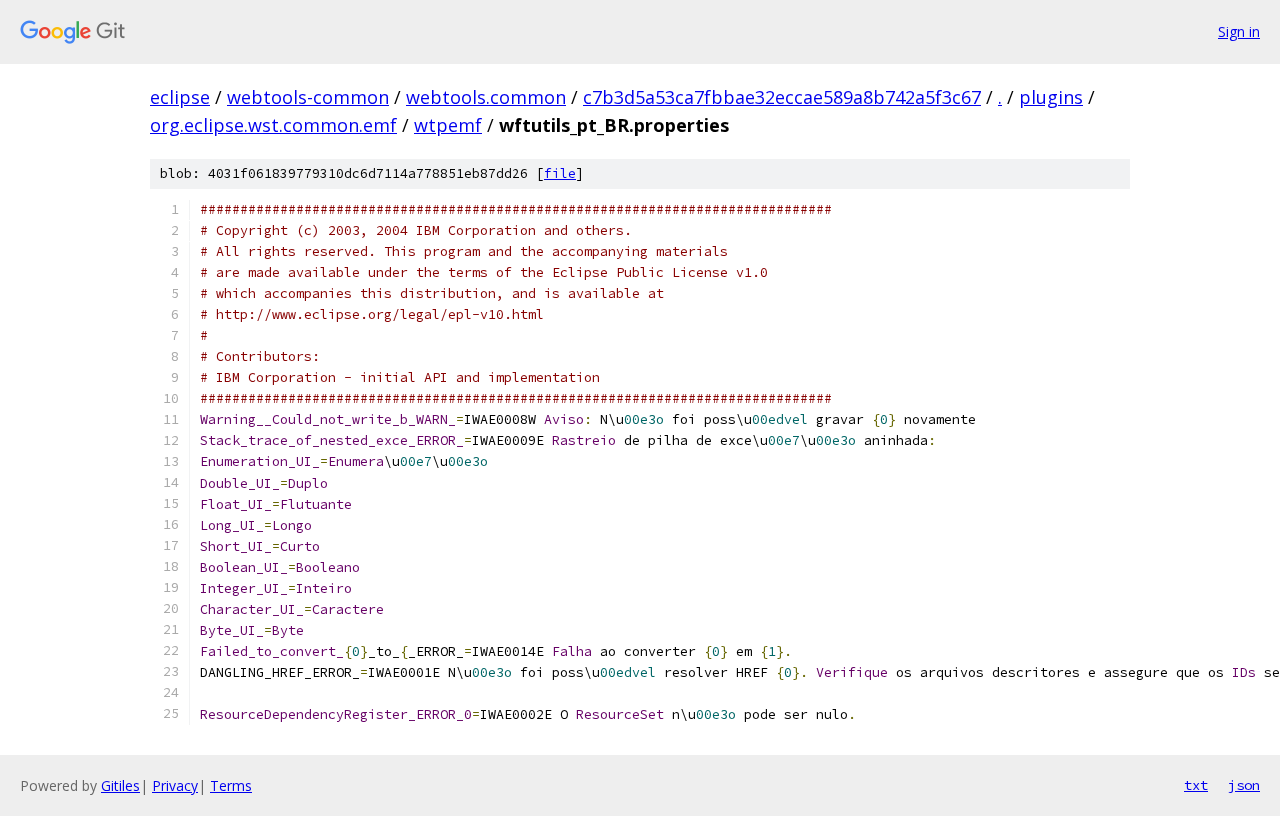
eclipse (180, 97)
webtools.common (486, 97)
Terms (231, 785)
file (560, 173)
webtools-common (308, 97)
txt (1196, 785)
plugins (1051, 97)
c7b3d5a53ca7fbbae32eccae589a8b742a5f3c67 (782, 97)
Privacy (175, 785)
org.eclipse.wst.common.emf (273, 125)
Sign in (1239, 31)
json (1244, 785)
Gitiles (120, 785)
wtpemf (448, 125)
